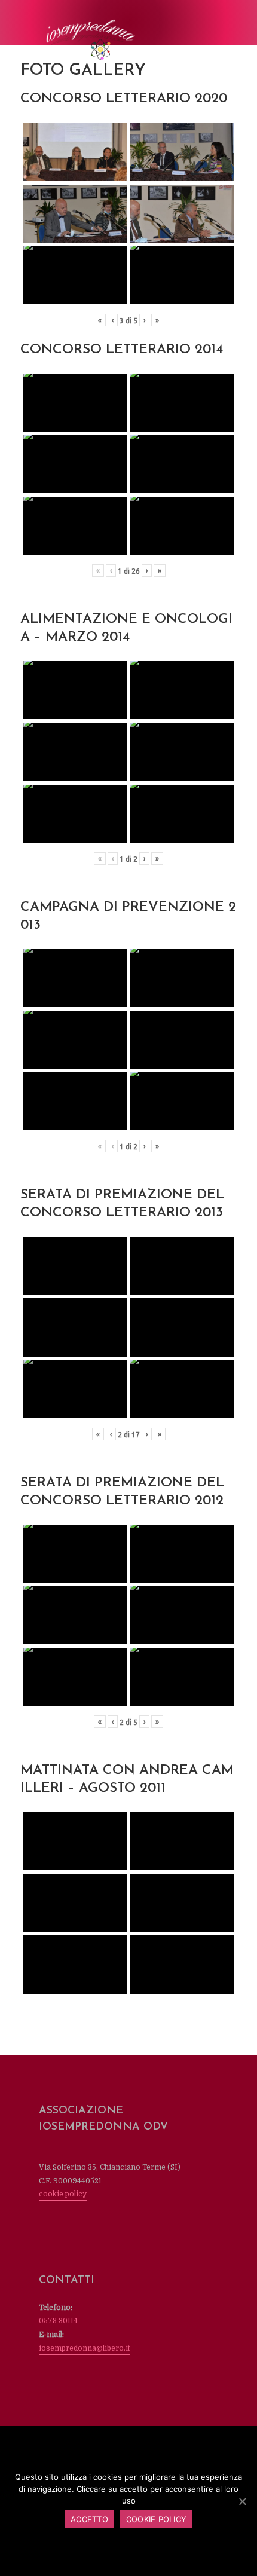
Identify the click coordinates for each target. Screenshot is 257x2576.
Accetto (89, 2519)
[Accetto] (242, 2501)
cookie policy (63, 2194)
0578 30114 (58, 2321)
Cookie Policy (156, 2519)
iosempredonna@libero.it (85, 2348)
